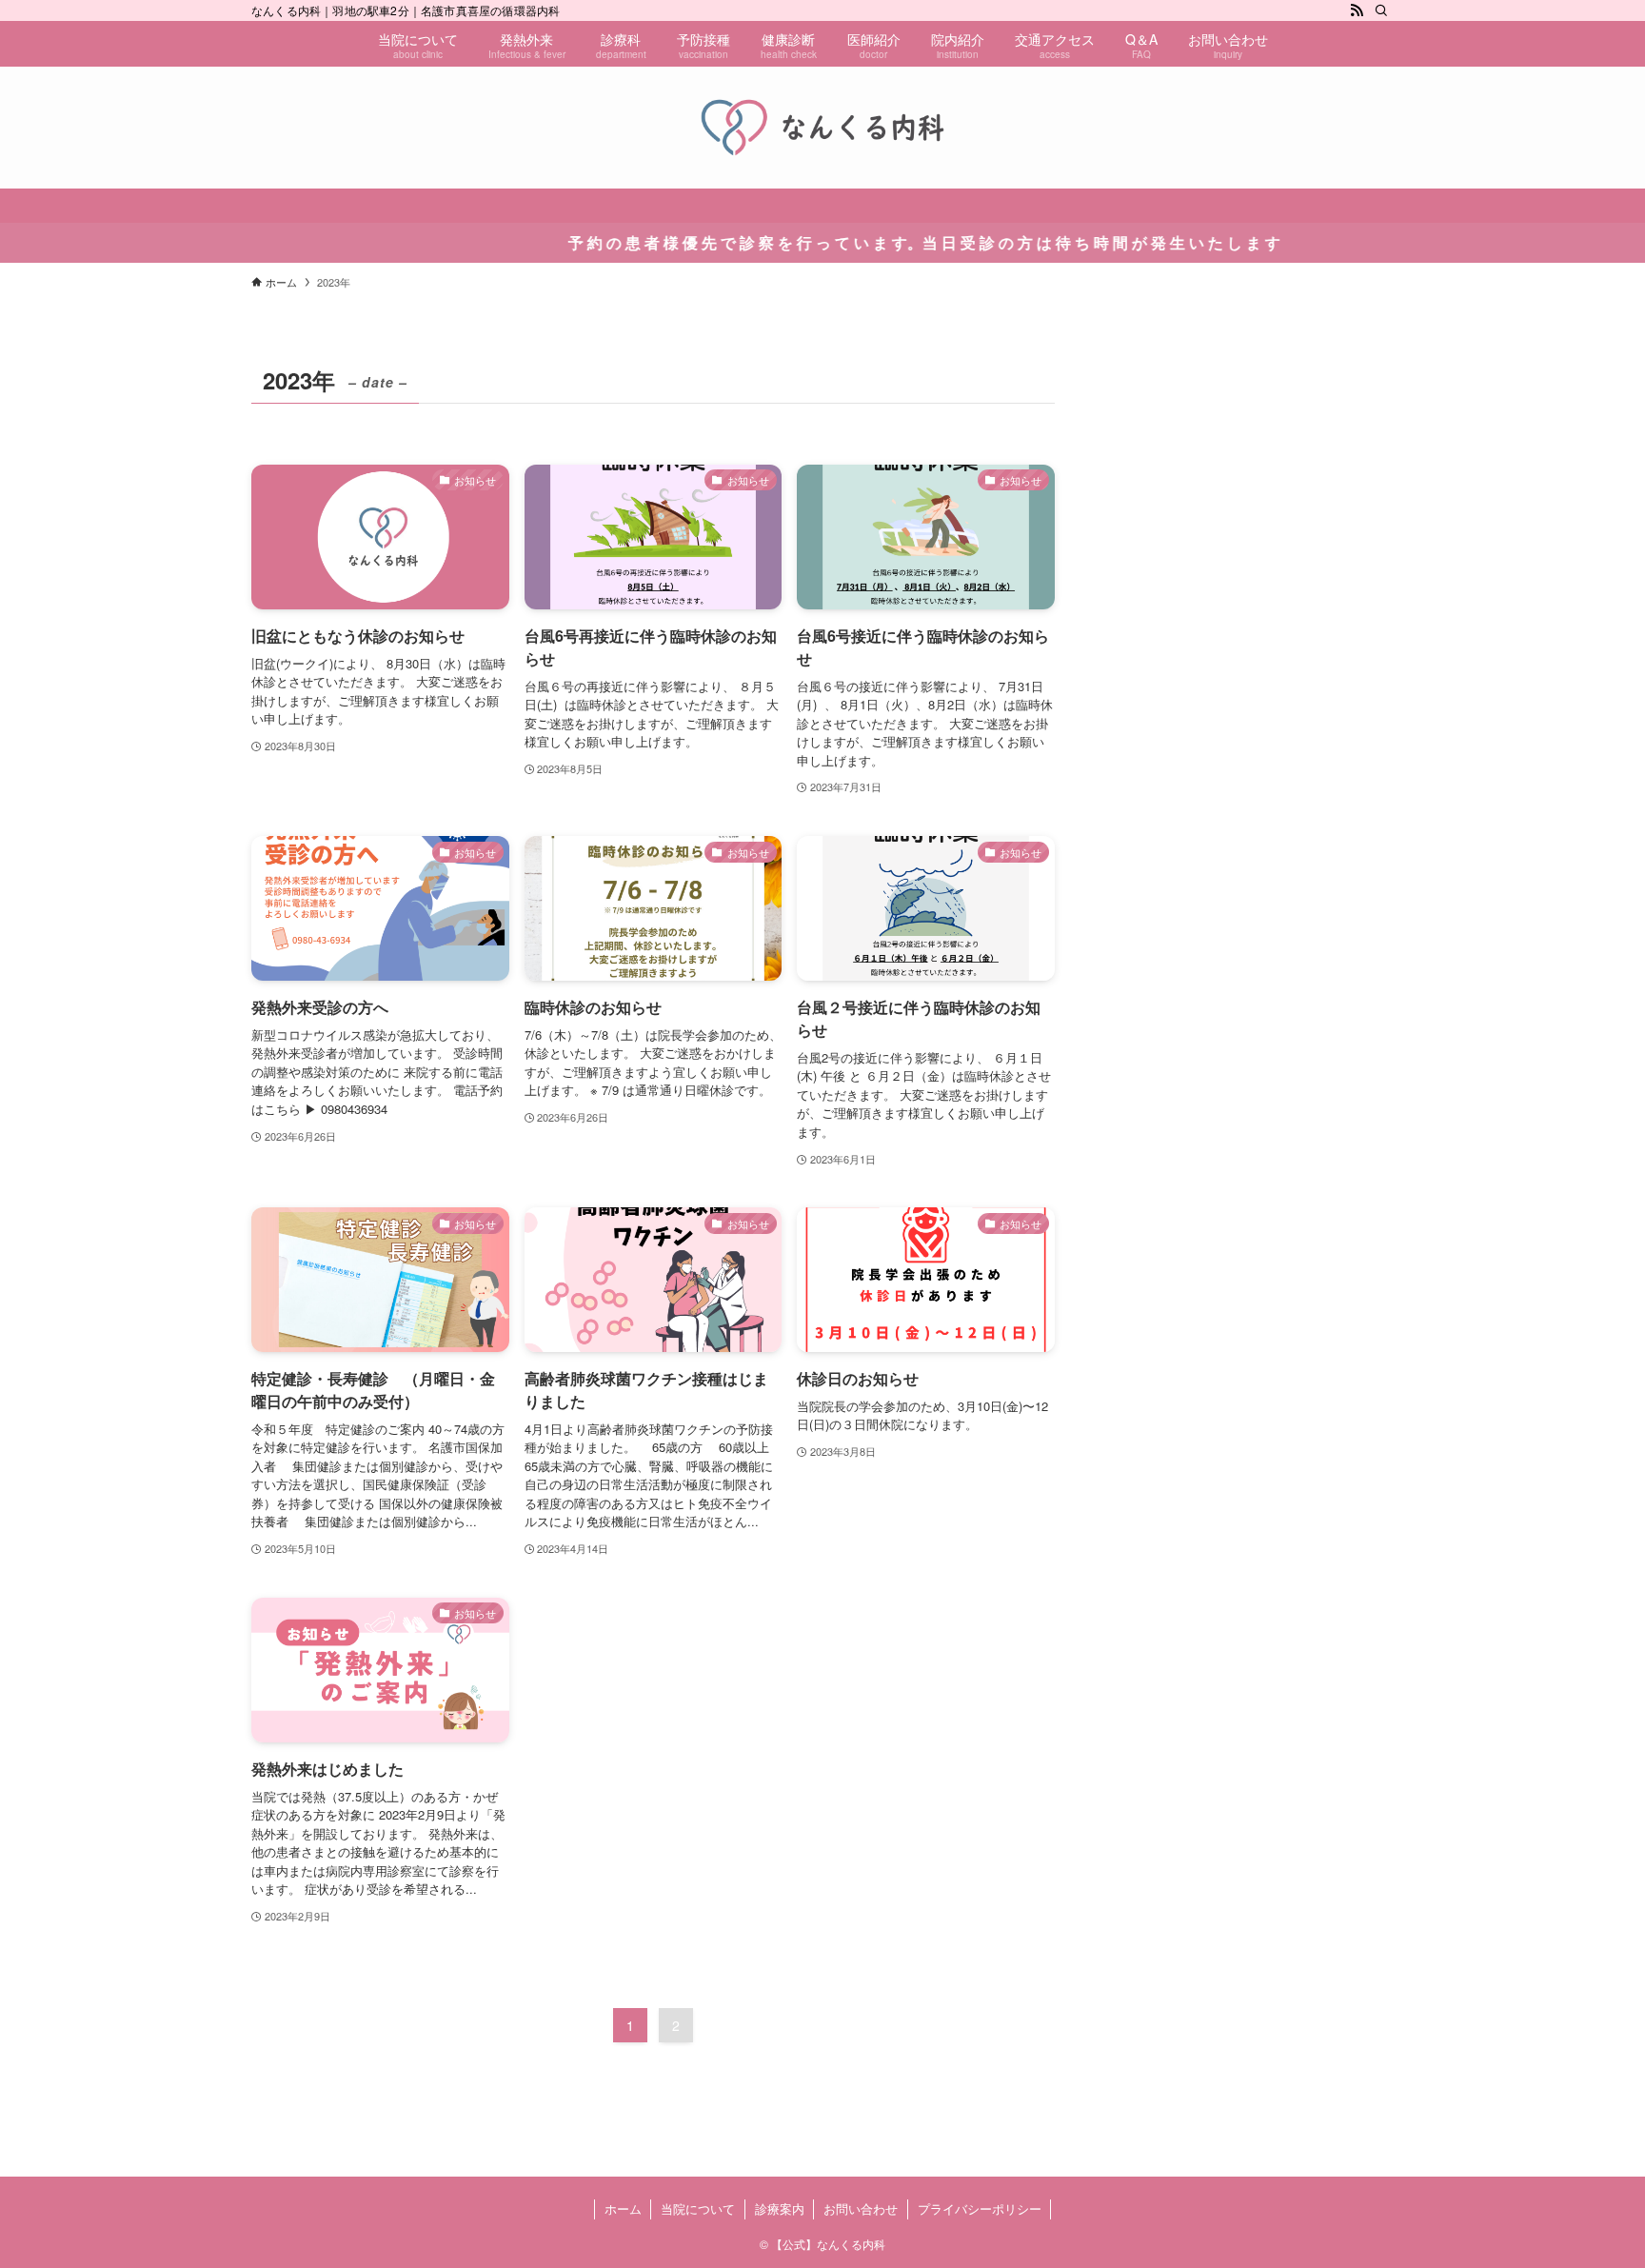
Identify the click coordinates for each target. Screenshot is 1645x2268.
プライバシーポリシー (980, 2208)
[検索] (1381, 10)
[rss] (1357, 10)
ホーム (623, 2208)
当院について (698, 2208)
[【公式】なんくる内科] (822, 128)
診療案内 (780, 2208)
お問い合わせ (861, 2208)
